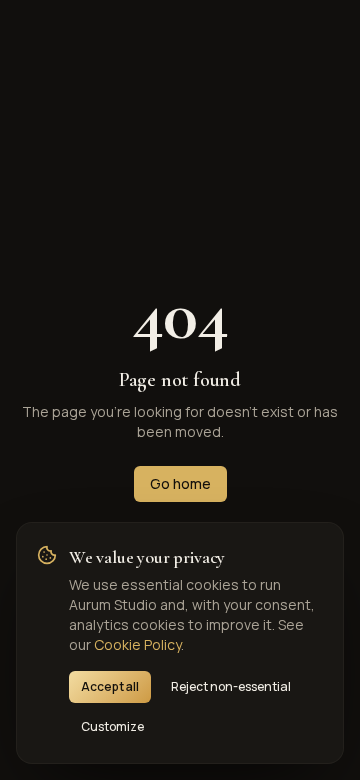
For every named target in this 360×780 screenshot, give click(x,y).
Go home (180, 483)
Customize (112, 726)
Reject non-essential (231, 686)
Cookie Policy (137, 644)
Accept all (110, 686)
